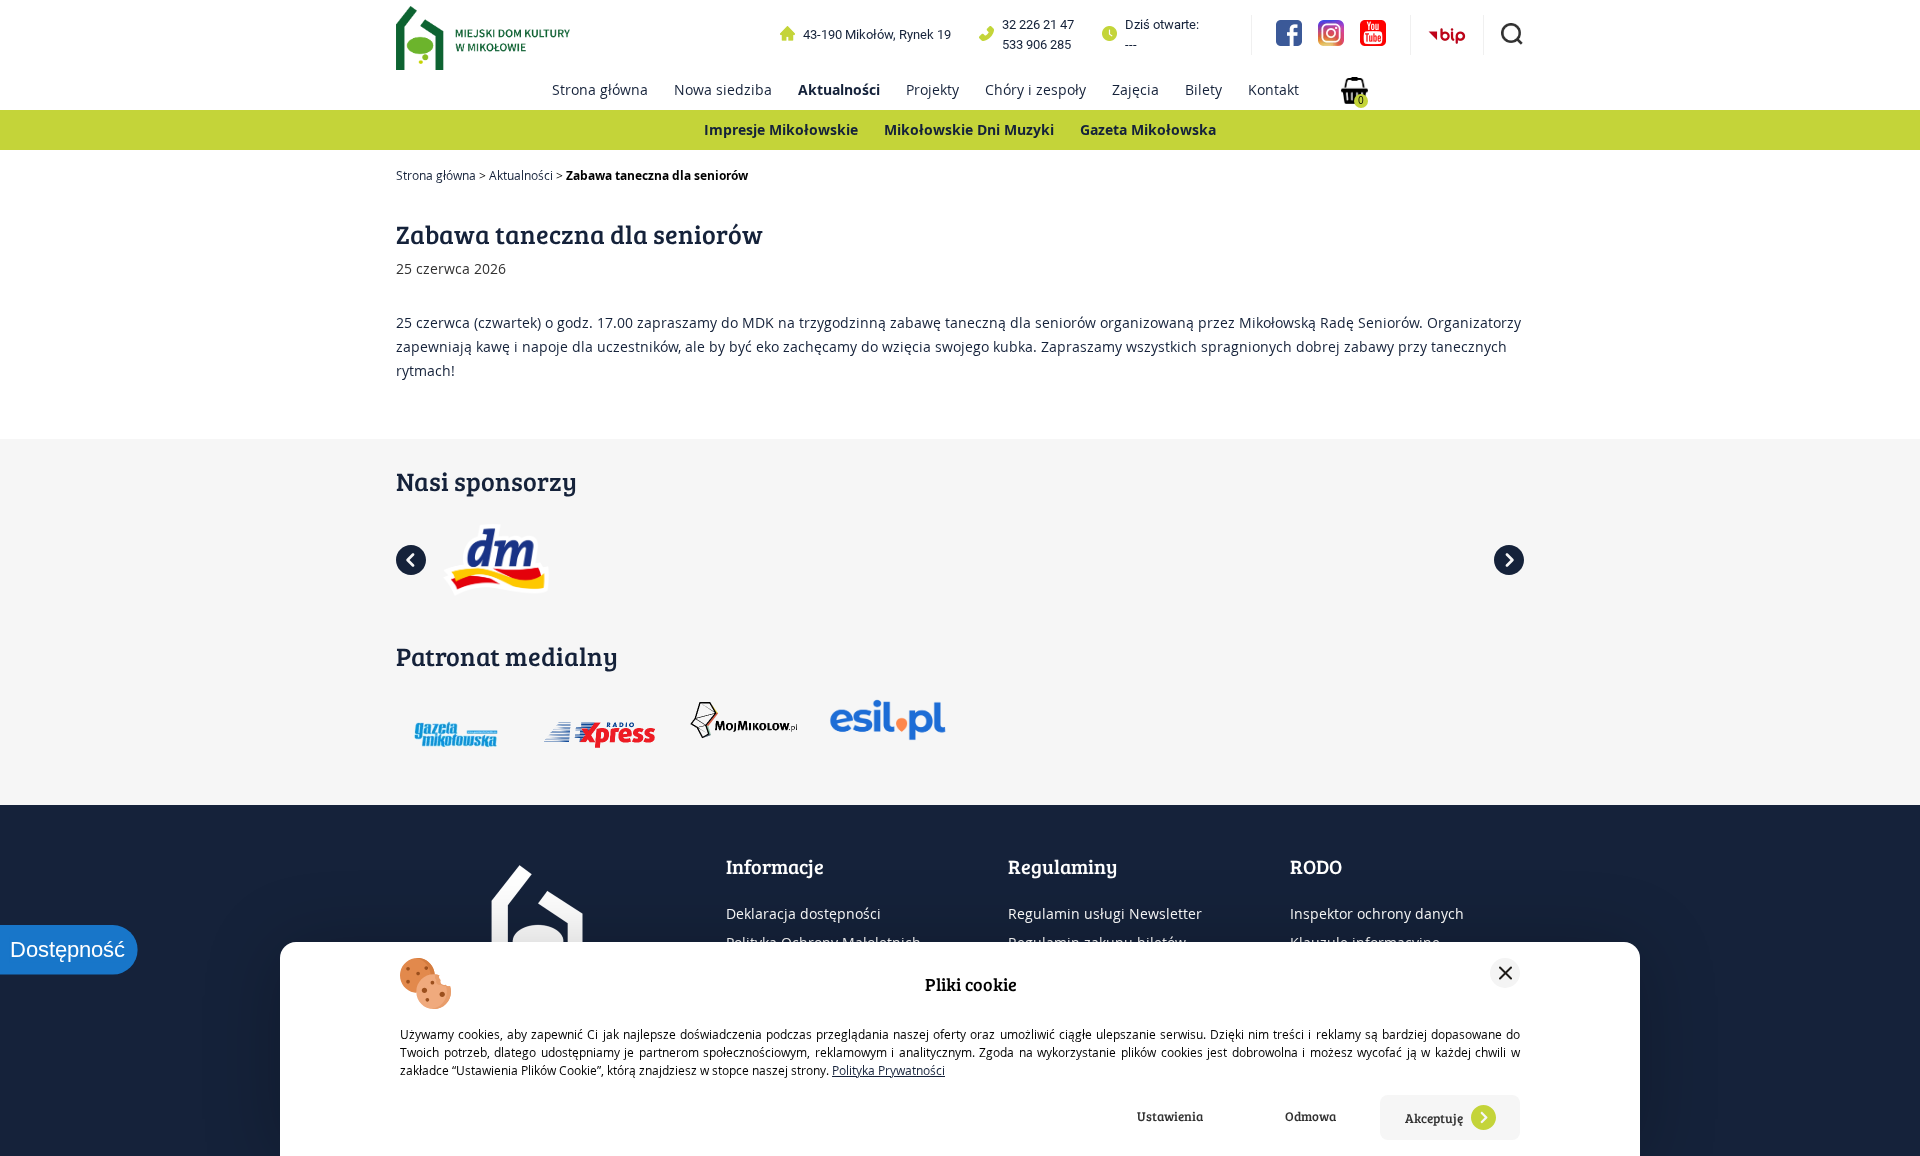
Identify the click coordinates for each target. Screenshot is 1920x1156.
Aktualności (839, 89)
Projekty (932, 89)
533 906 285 (1036, 44)
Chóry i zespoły (1035, 89)
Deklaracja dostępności (803, 913)
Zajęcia (1135, 89)
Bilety (1203, 89)
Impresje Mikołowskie (781, 129)
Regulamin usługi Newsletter (1105, 913)
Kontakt (1273, 89)
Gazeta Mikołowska (1148, 129)
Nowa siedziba (723, 89)
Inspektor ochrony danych (1377, 913)
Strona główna (600, 89)
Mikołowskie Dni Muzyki (969, 129)
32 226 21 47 (1038, 24)
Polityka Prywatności (888, 1070)
